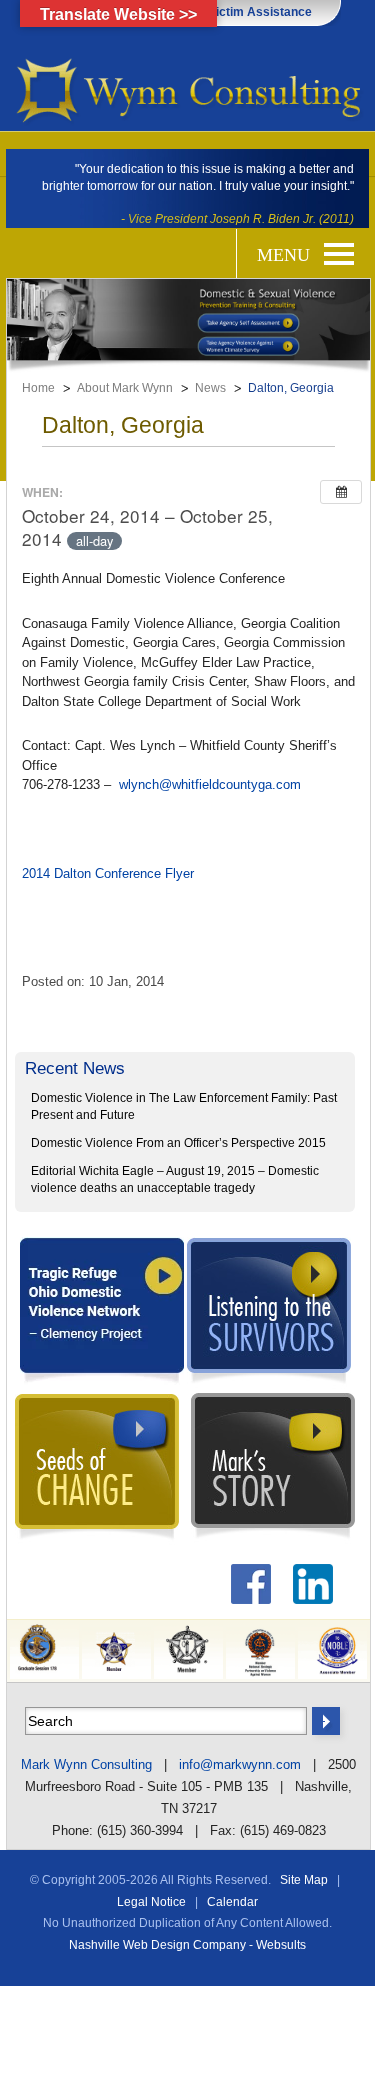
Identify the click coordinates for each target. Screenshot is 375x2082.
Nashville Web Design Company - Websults (187, 1945)
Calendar (232, 1902)
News (210, 388)
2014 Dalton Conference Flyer (108, 873)
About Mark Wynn (125, 388)
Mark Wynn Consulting (86, 1764)
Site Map (304, 1880)
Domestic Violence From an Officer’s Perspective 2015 (178, 1143)
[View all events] (341, 492)
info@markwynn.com (240, 1764)
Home (38, 388)
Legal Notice (151, 1902)
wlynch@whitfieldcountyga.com (210, 784)
